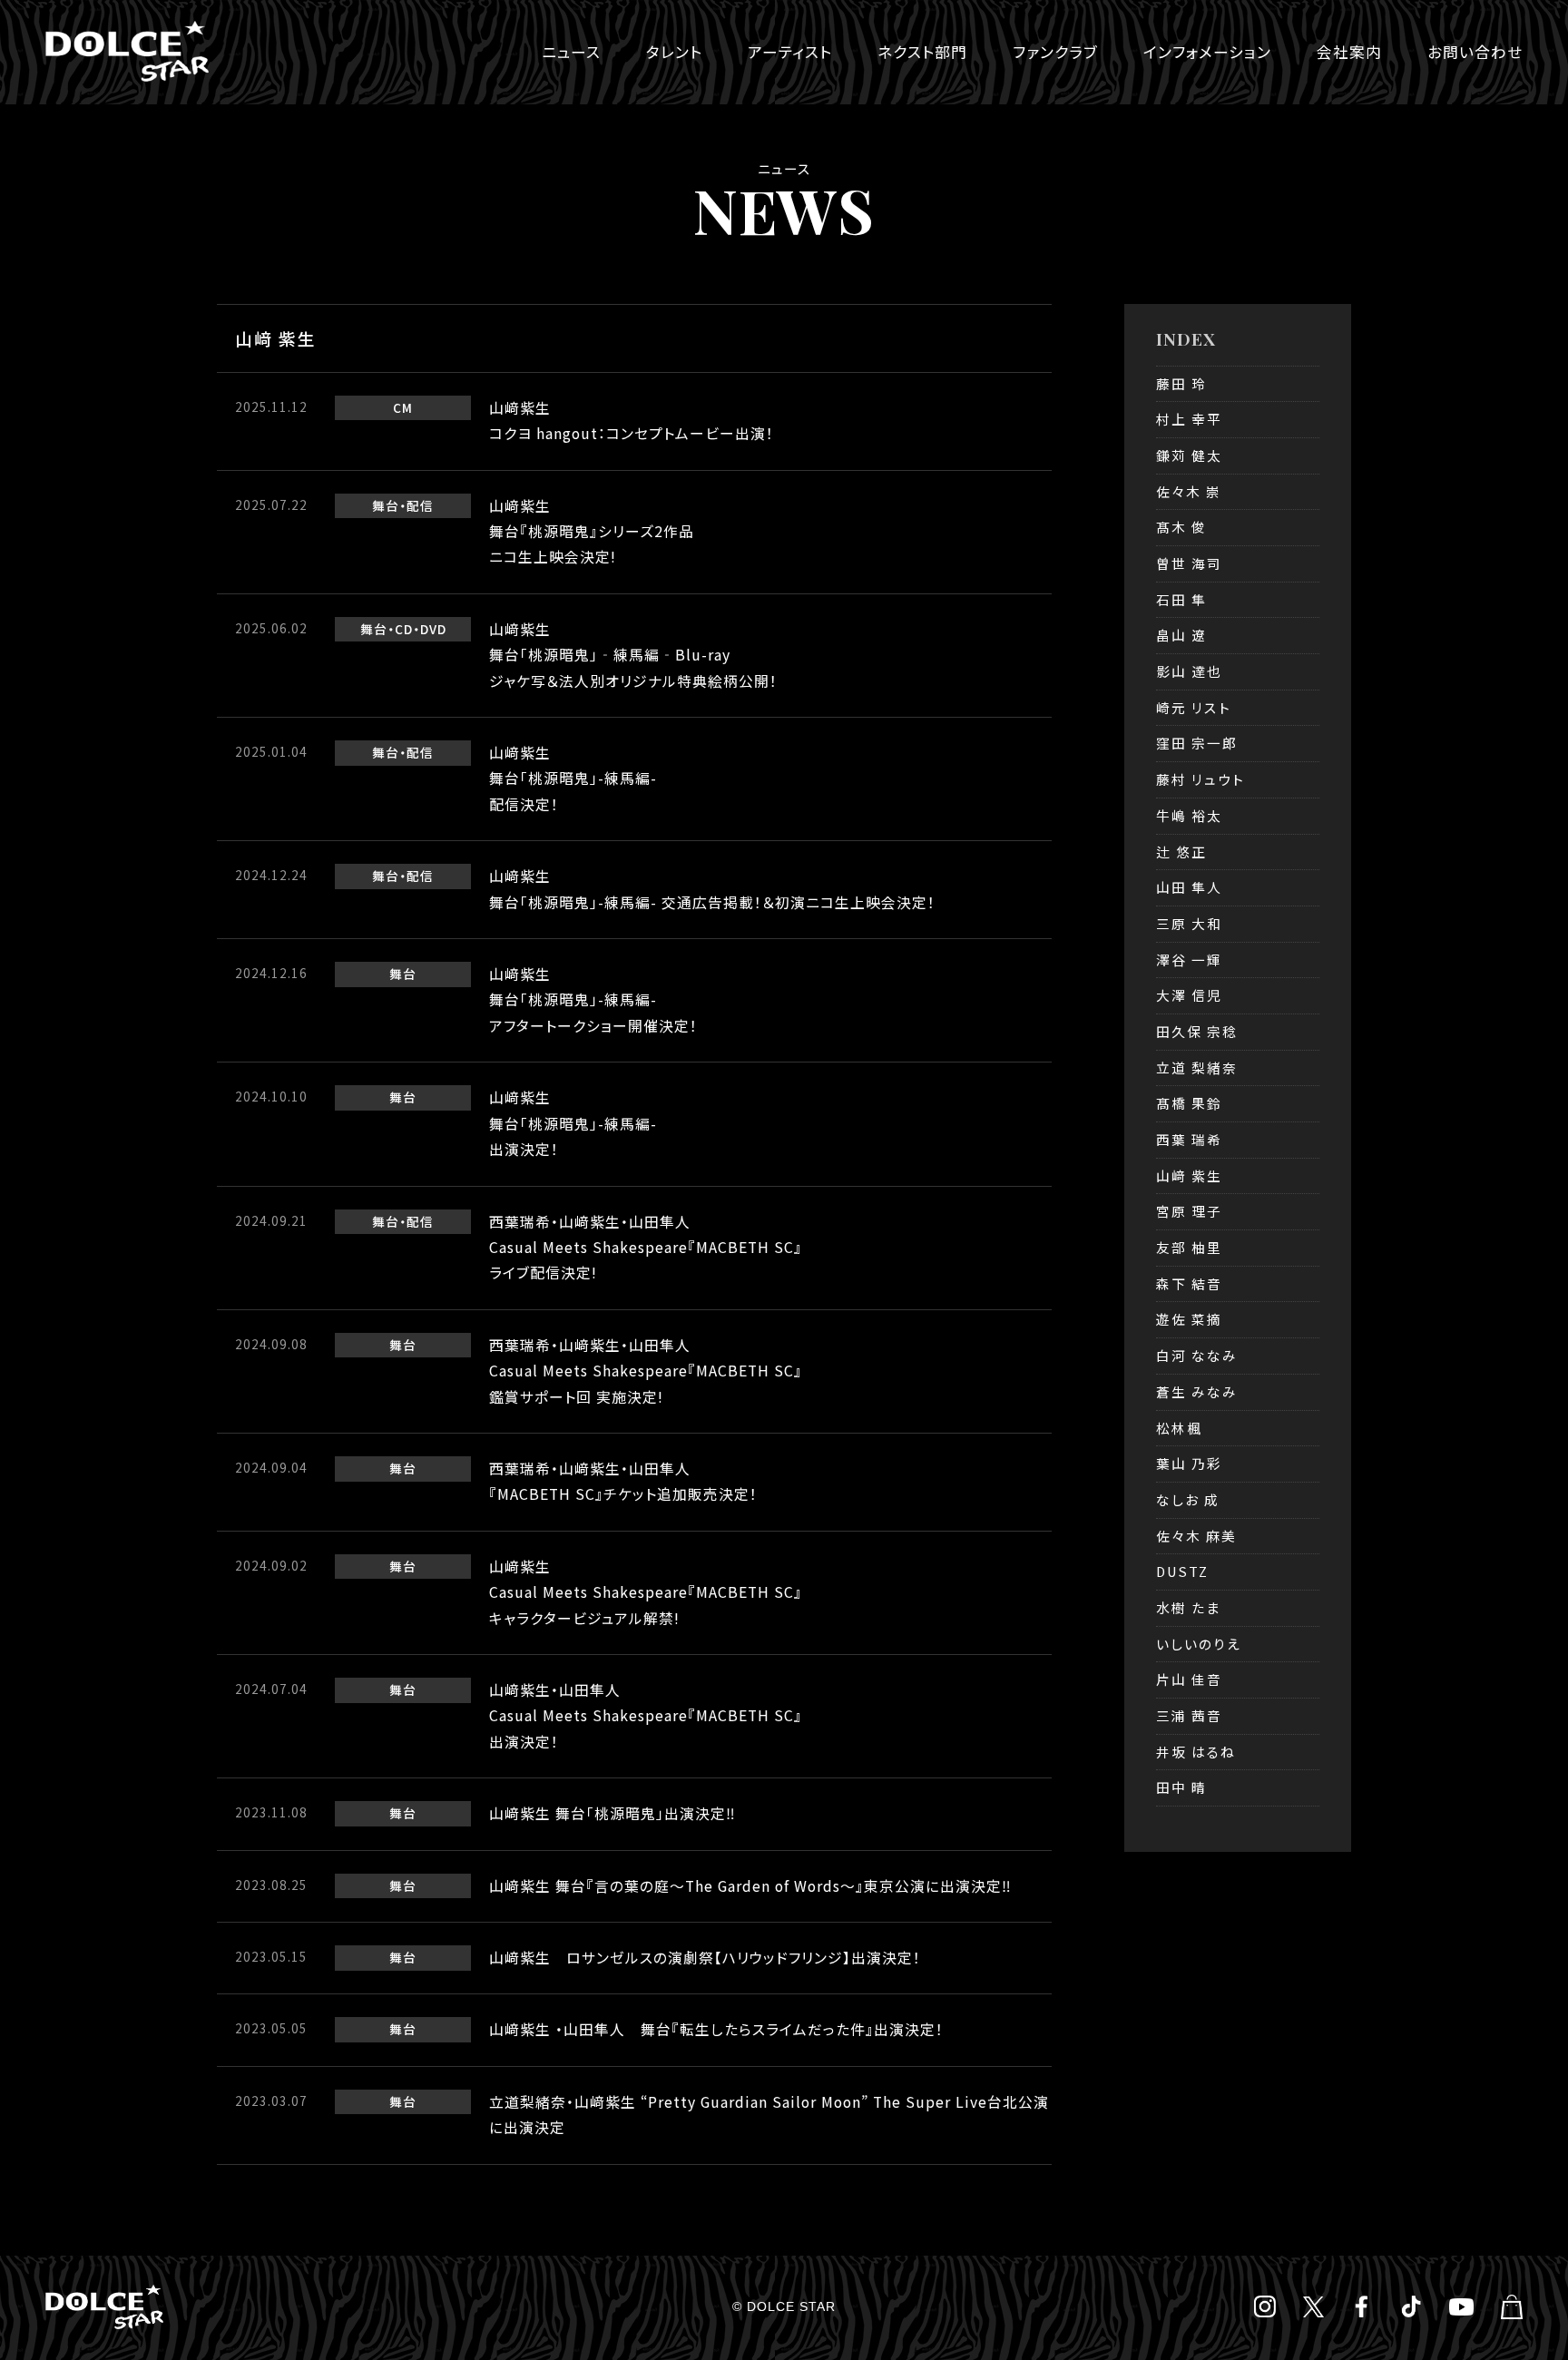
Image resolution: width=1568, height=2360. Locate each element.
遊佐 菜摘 (1189, 1319)
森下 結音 (1189, 1283)
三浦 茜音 (1189, 1715)
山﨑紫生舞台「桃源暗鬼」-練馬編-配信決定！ (573, 779)
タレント (674, 52)
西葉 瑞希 (1189, 1139)
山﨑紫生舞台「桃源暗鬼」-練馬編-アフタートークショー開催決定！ (593, 1000)
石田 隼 (1181, 599)
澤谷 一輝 (1189, 960)
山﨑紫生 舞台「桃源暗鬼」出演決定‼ (612, 1813)
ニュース (571, 52)
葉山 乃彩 (1189, 1463)
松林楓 (1179, 1428)
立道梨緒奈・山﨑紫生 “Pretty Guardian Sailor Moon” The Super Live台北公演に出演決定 (769, 2115)
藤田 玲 (1181, 383)
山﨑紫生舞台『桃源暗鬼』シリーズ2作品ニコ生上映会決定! (592, 532)
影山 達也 (1189, 671)
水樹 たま (1188, 1607)
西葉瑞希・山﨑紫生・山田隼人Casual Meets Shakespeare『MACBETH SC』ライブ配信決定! (646, 1248)
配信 (420, 505)
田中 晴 (1181, 1787)
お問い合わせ (1475, 52)
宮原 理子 (1189, 1211)
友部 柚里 (1189, 1247)
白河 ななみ (1197, 1355)
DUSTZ (1182, 1571)
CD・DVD (421, 629)
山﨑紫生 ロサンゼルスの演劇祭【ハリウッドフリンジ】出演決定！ (705, 1958)
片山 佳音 (1189, 1679)
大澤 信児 (1189, 995)
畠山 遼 (1181, 635)
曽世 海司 (1189, 563)
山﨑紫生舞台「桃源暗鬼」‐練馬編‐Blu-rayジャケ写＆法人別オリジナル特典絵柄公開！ (633, 655)
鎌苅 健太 (1189, 455)
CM (403, 407)
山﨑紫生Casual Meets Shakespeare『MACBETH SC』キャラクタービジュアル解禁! (646, 1592)
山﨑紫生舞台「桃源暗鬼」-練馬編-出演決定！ (573, 1123)
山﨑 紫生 (1189, 1175)
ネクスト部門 (922, 52)
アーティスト (790, 52)
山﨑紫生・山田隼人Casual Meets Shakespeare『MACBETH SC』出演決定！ (646, 1716)
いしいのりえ (1199, 1644)
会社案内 (1349, 52)
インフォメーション (1207, 52)
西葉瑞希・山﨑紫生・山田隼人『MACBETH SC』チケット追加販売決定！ (623, 1481)
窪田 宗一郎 (1197, 743)
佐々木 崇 (1189, 491)
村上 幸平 (1189, 419)
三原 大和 (1189, 923)
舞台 (386, 505)
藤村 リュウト (1200, 779)
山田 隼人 (1189, 887)
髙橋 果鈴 (1189, 1103)
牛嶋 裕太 (1189, 815)
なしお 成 (1188, 1499)
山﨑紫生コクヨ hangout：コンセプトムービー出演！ (632, 421)
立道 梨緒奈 (1197, 1067)
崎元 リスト (1194, 707)
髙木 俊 (1181, 527)
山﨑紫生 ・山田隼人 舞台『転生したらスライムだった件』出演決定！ (716, 2029)
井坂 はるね (1196, 1752)
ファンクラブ (1055, 52)
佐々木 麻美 (1196, 1536)
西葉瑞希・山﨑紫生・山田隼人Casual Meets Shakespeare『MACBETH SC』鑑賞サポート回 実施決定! (646, 1371)
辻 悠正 (1181, 852)
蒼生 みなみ (1197, 1391)
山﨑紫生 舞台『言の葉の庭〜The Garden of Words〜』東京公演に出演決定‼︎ (750, 1886)
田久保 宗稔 (1197, 1031)
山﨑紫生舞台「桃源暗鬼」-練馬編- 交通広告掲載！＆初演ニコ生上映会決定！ (712, 889)
